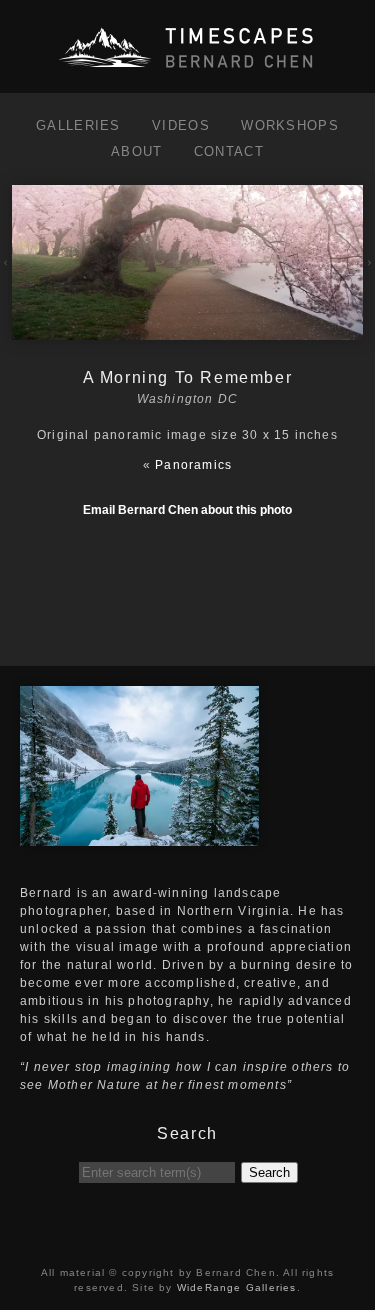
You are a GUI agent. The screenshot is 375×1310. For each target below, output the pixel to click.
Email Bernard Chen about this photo (187, 510)
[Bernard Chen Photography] (188, 69)
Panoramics (193, 465)
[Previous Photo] (6, 277)
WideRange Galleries (237, 1287)
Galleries (78, 125)
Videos (181, 125)
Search (269, 1172)
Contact (229, 151)
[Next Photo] (187, 331)
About (137, 151)
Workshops (290, 125)
